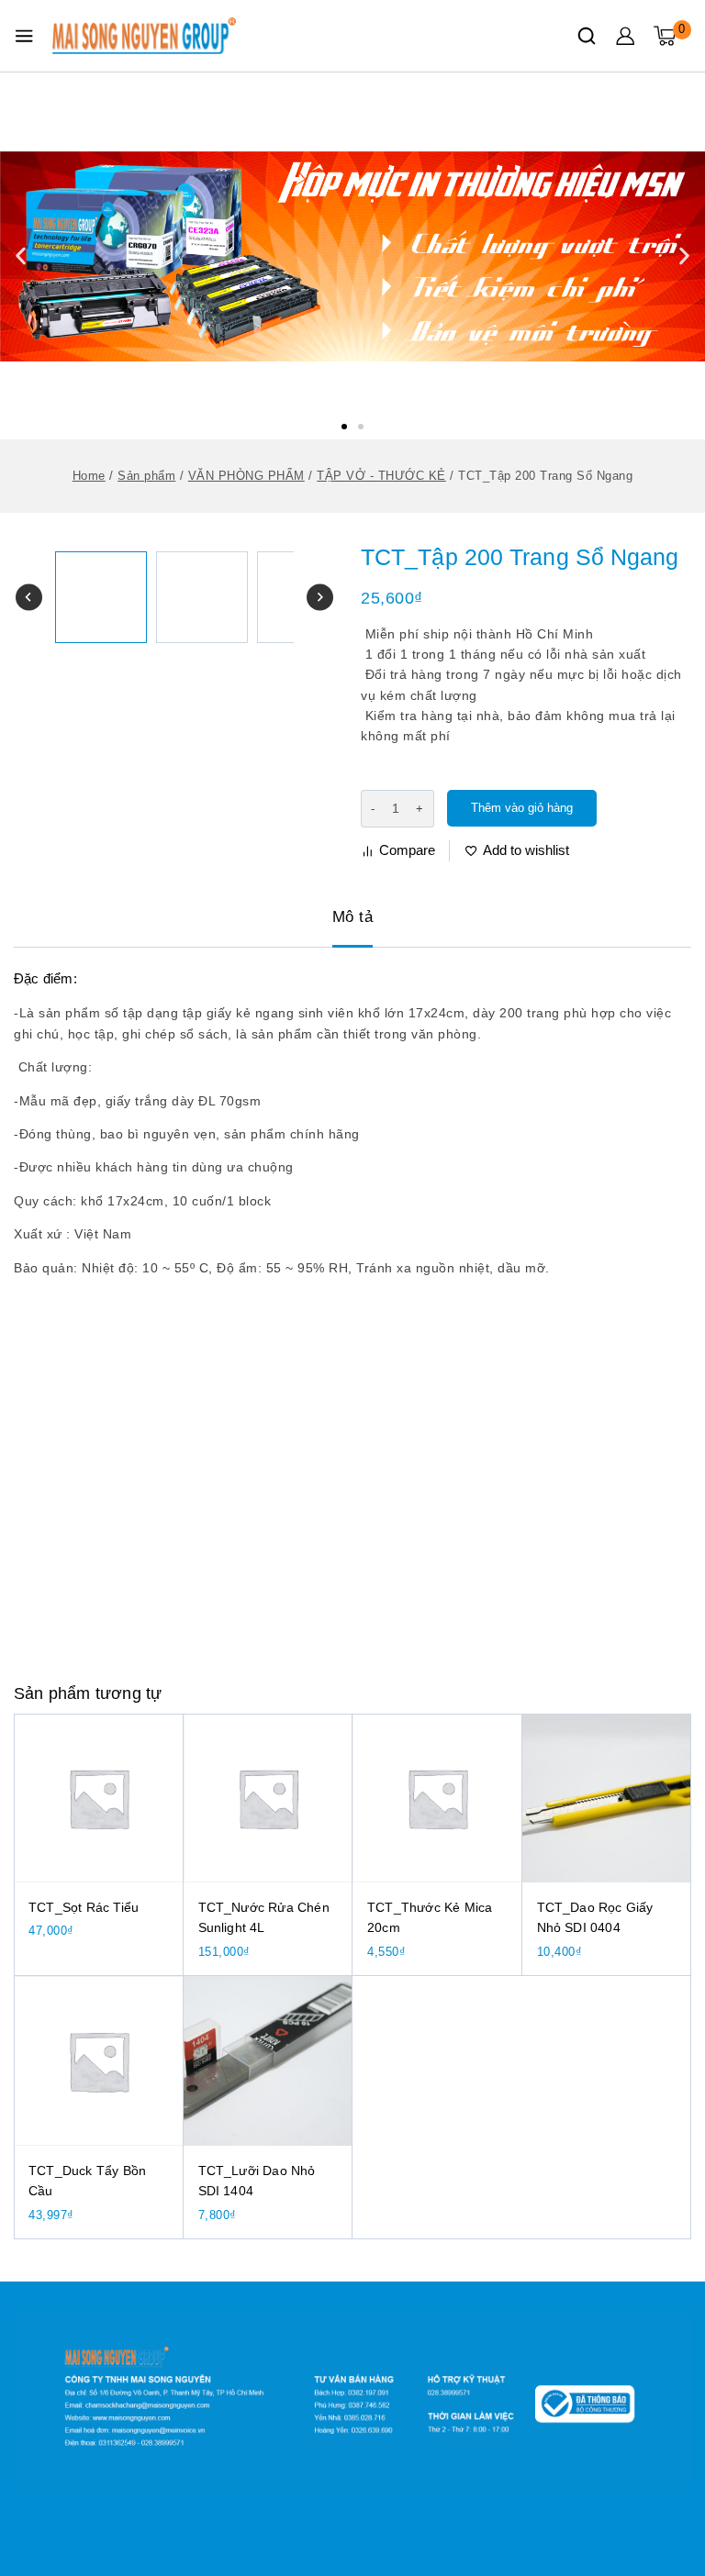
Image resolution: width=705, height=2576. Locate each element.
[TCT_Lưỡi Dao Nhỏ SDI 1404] (269, 2061)
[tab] (353, 918)
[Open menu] (24, 36)
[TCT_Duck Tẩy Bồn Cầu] (99, 2061)
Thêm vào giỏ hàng (522, 808)
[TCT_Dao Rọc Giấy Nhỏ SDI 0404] (607, 1799)
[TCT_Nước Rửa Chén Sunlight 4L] (269, 1799)
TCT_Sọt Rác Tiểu (84, 1907)
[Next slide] (320, 598)
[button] (344, 427)
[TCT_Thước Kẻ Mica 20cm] (437, 1799)
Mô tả (353, 917)
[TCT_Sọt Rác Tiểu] (99, 1799)
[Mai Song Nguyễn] (144, 36)
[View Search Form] (587, 36)
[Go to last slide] (29, 598)
